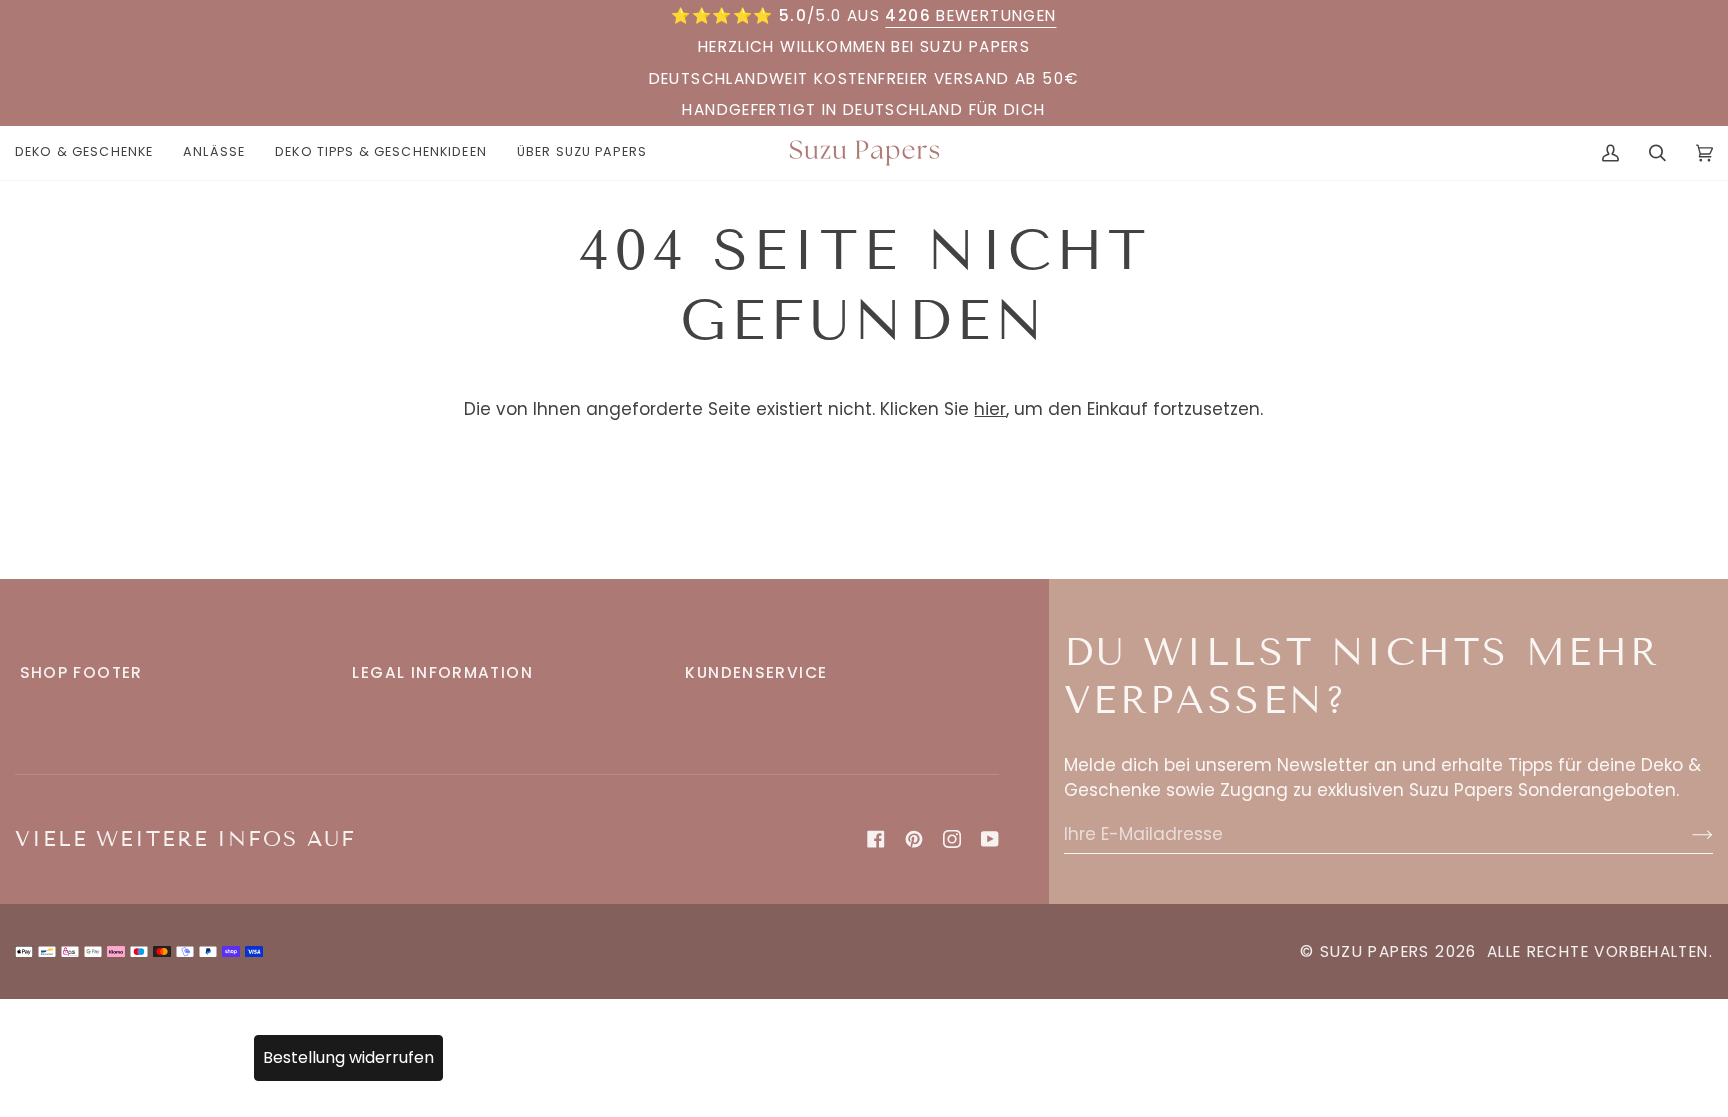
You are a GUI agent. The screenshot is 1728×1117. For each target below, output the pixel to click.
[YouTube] (990, 839)
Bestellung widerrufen (348, 1057)
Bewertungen (970, 15)
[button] (91, 153)
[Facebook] (876, 839)
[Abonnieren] (1686, 834)
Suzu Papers (1375, 951)
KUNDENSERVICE (756, 672)
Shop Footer (81, 672)
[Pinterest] (914, 839)
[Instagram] (952, 839)
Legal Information (442, 672)
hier (990, 409)
